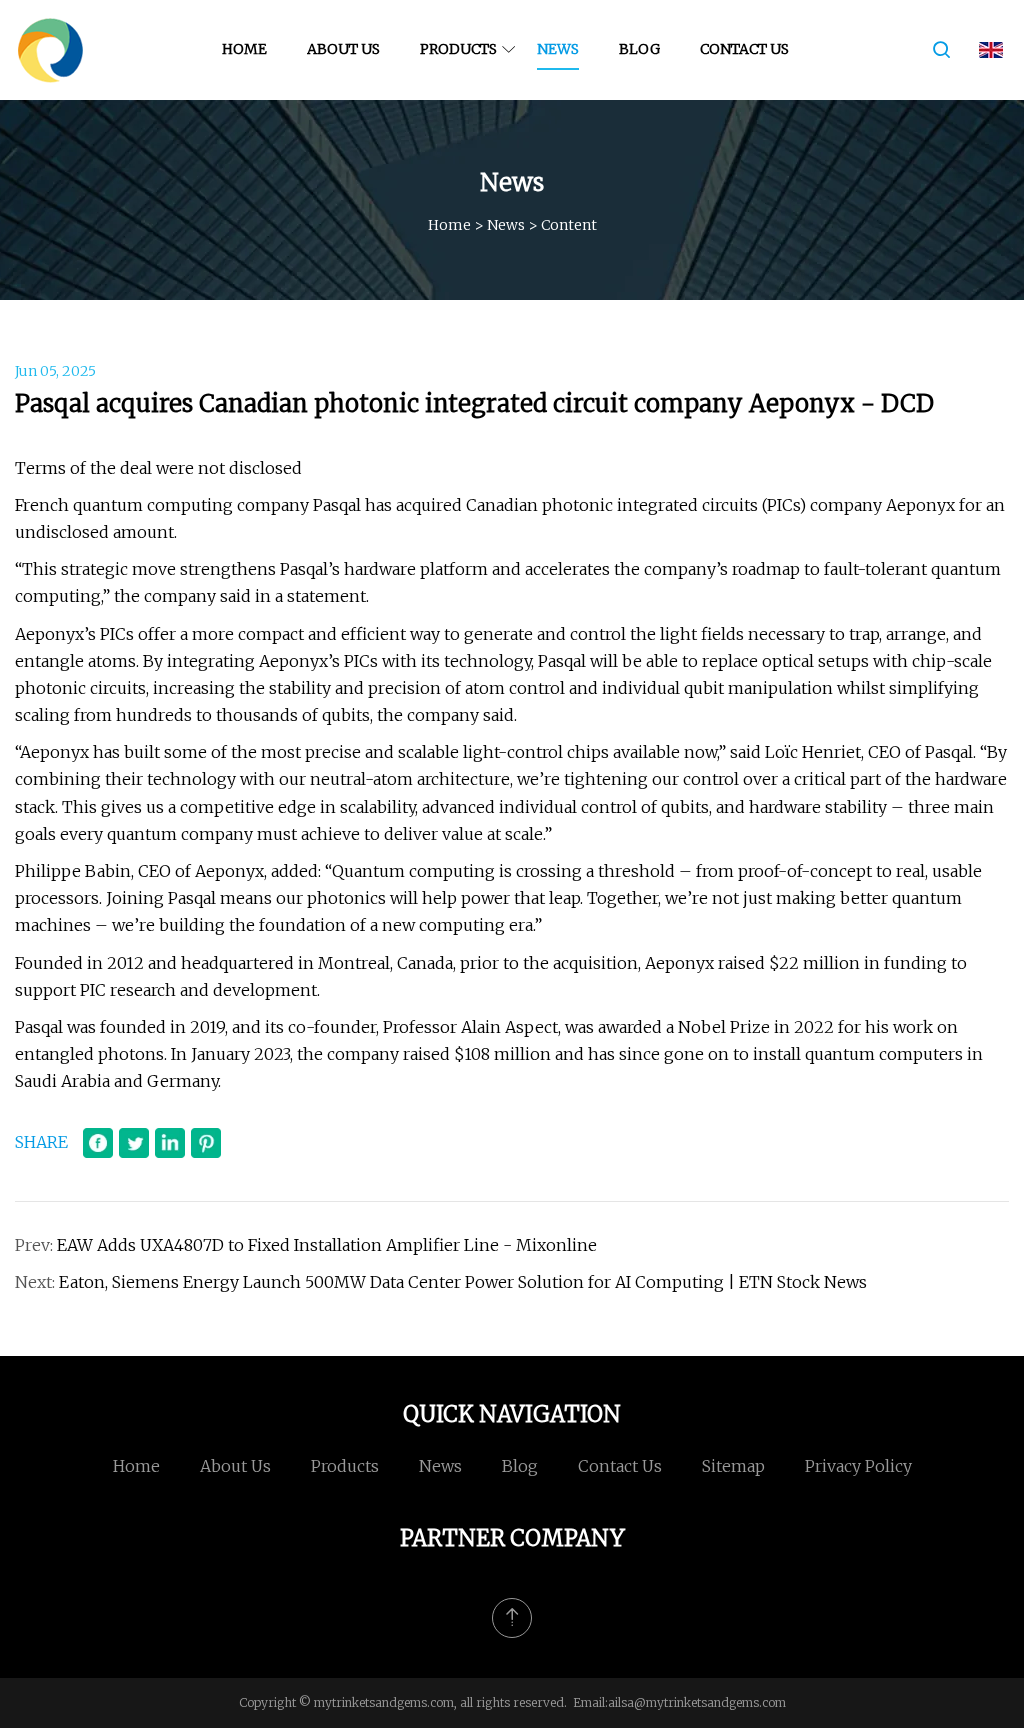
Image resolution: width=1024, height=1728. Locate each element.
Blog (639, 49)
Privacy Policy (858, 1466)
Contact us (744, 49)
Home (244, 49)
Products (458, 49)
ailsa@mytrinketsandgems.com (697, 1702)
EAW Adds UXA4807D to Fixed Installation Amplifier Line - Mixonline (327, 1245)
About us (343, 49)
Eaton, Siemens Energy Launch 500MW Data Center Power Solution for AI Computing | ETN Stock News (463, 1282)
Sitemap (733, 1466)
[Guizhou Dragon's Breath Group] (50, 50)
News (558, 49)
